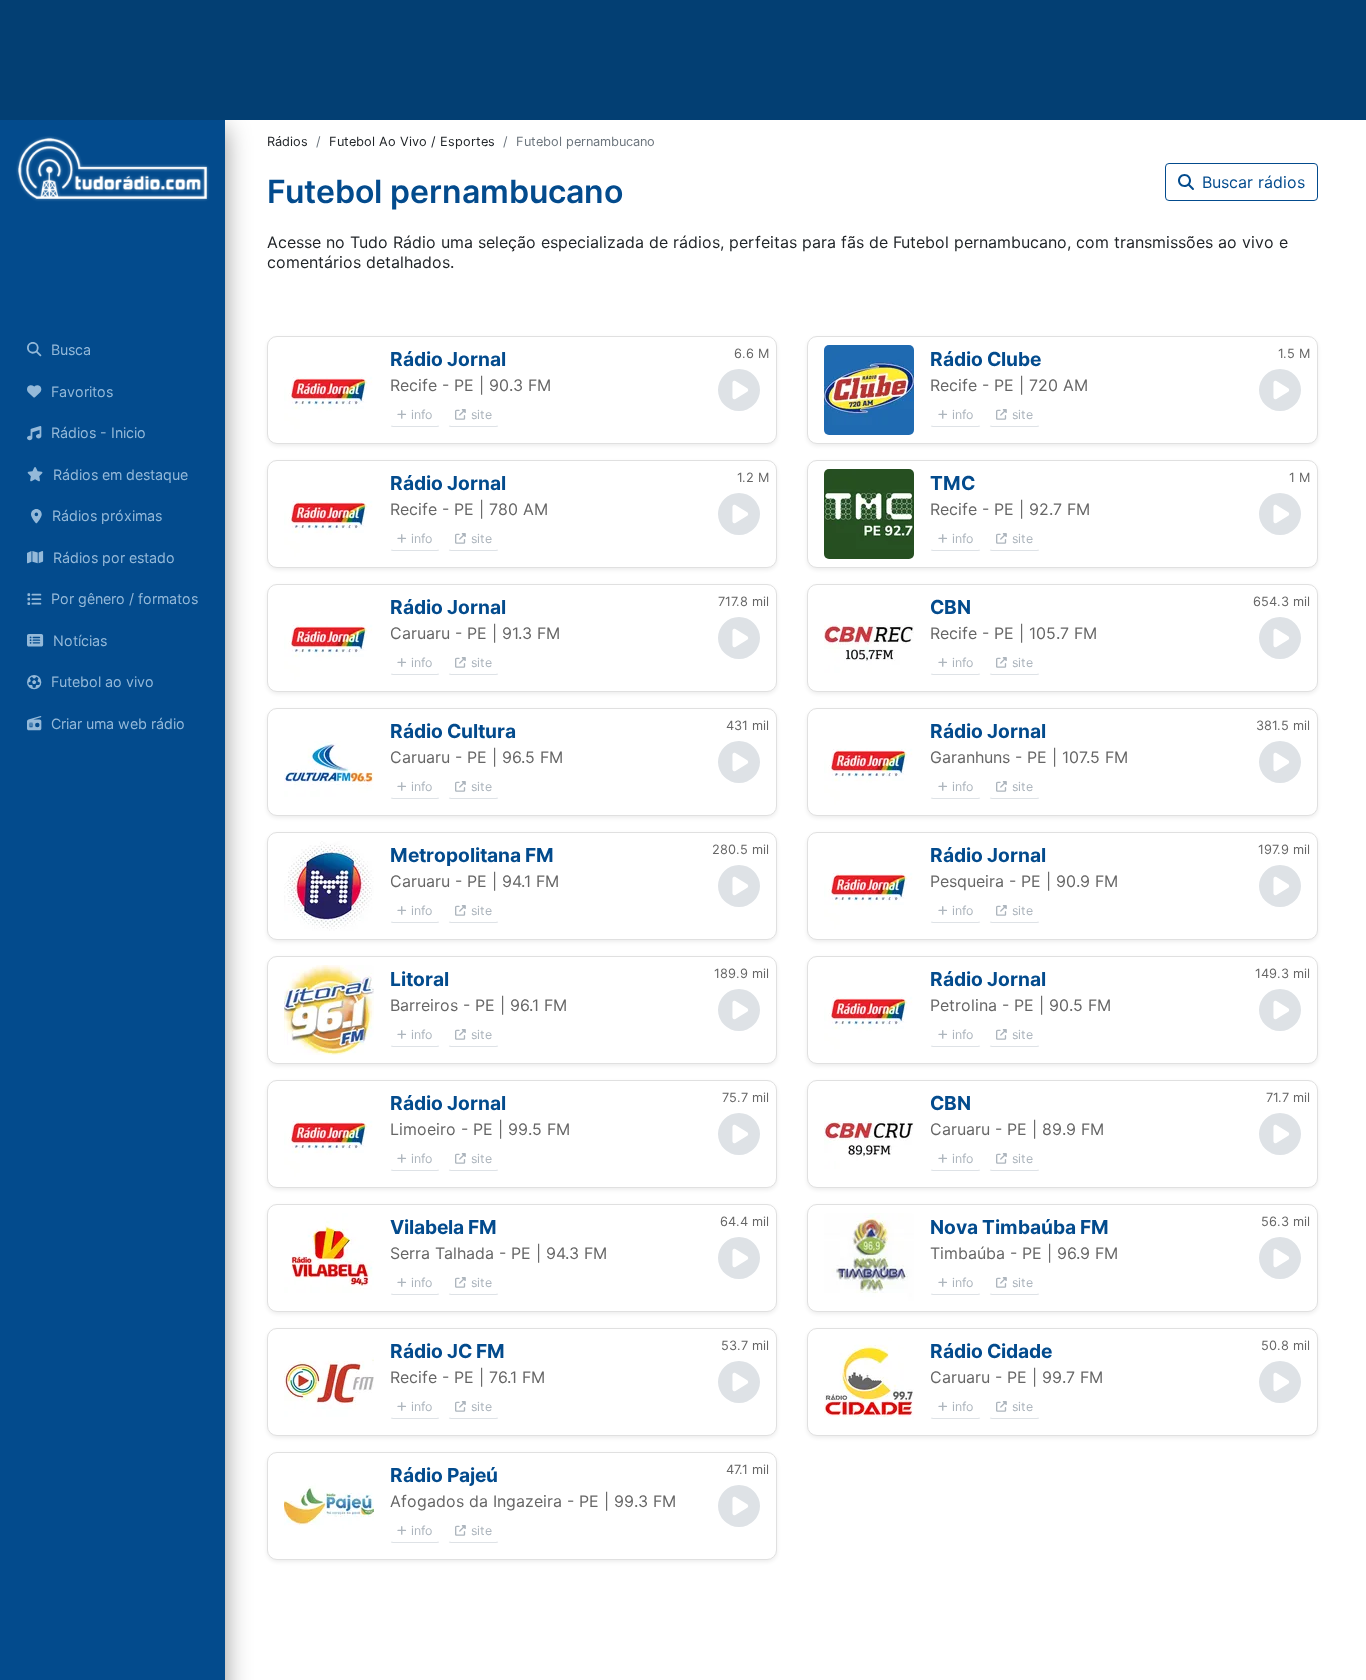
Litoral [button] (419, 979)
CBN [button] (950, 607)
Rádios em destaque (120, 474)
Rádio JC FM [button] (447, 1351)
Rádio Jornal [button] (448, 359)
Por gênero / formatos (124, 598)
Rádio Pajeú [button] (444, 1475)
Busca (71, 349)
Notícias (80, 640)
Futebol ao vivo (102, 681)
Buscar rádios (1253, 182)
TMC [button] (952, 483)
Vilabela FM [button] (443, 1227)
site (481, 414)
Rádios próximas (107, 515)
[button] (329, 390)
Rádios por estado (114, 557)
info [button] (421, 414)
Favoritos (82, 391)
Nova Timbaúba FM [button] (1019, 1227)
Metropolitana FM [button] (472, 855)
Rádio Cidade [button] (991, 1351)
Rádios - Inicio (98, 432)
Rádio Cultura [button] (453, 731)
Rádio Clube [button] (985, 359)
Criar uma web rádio (118, 723)
